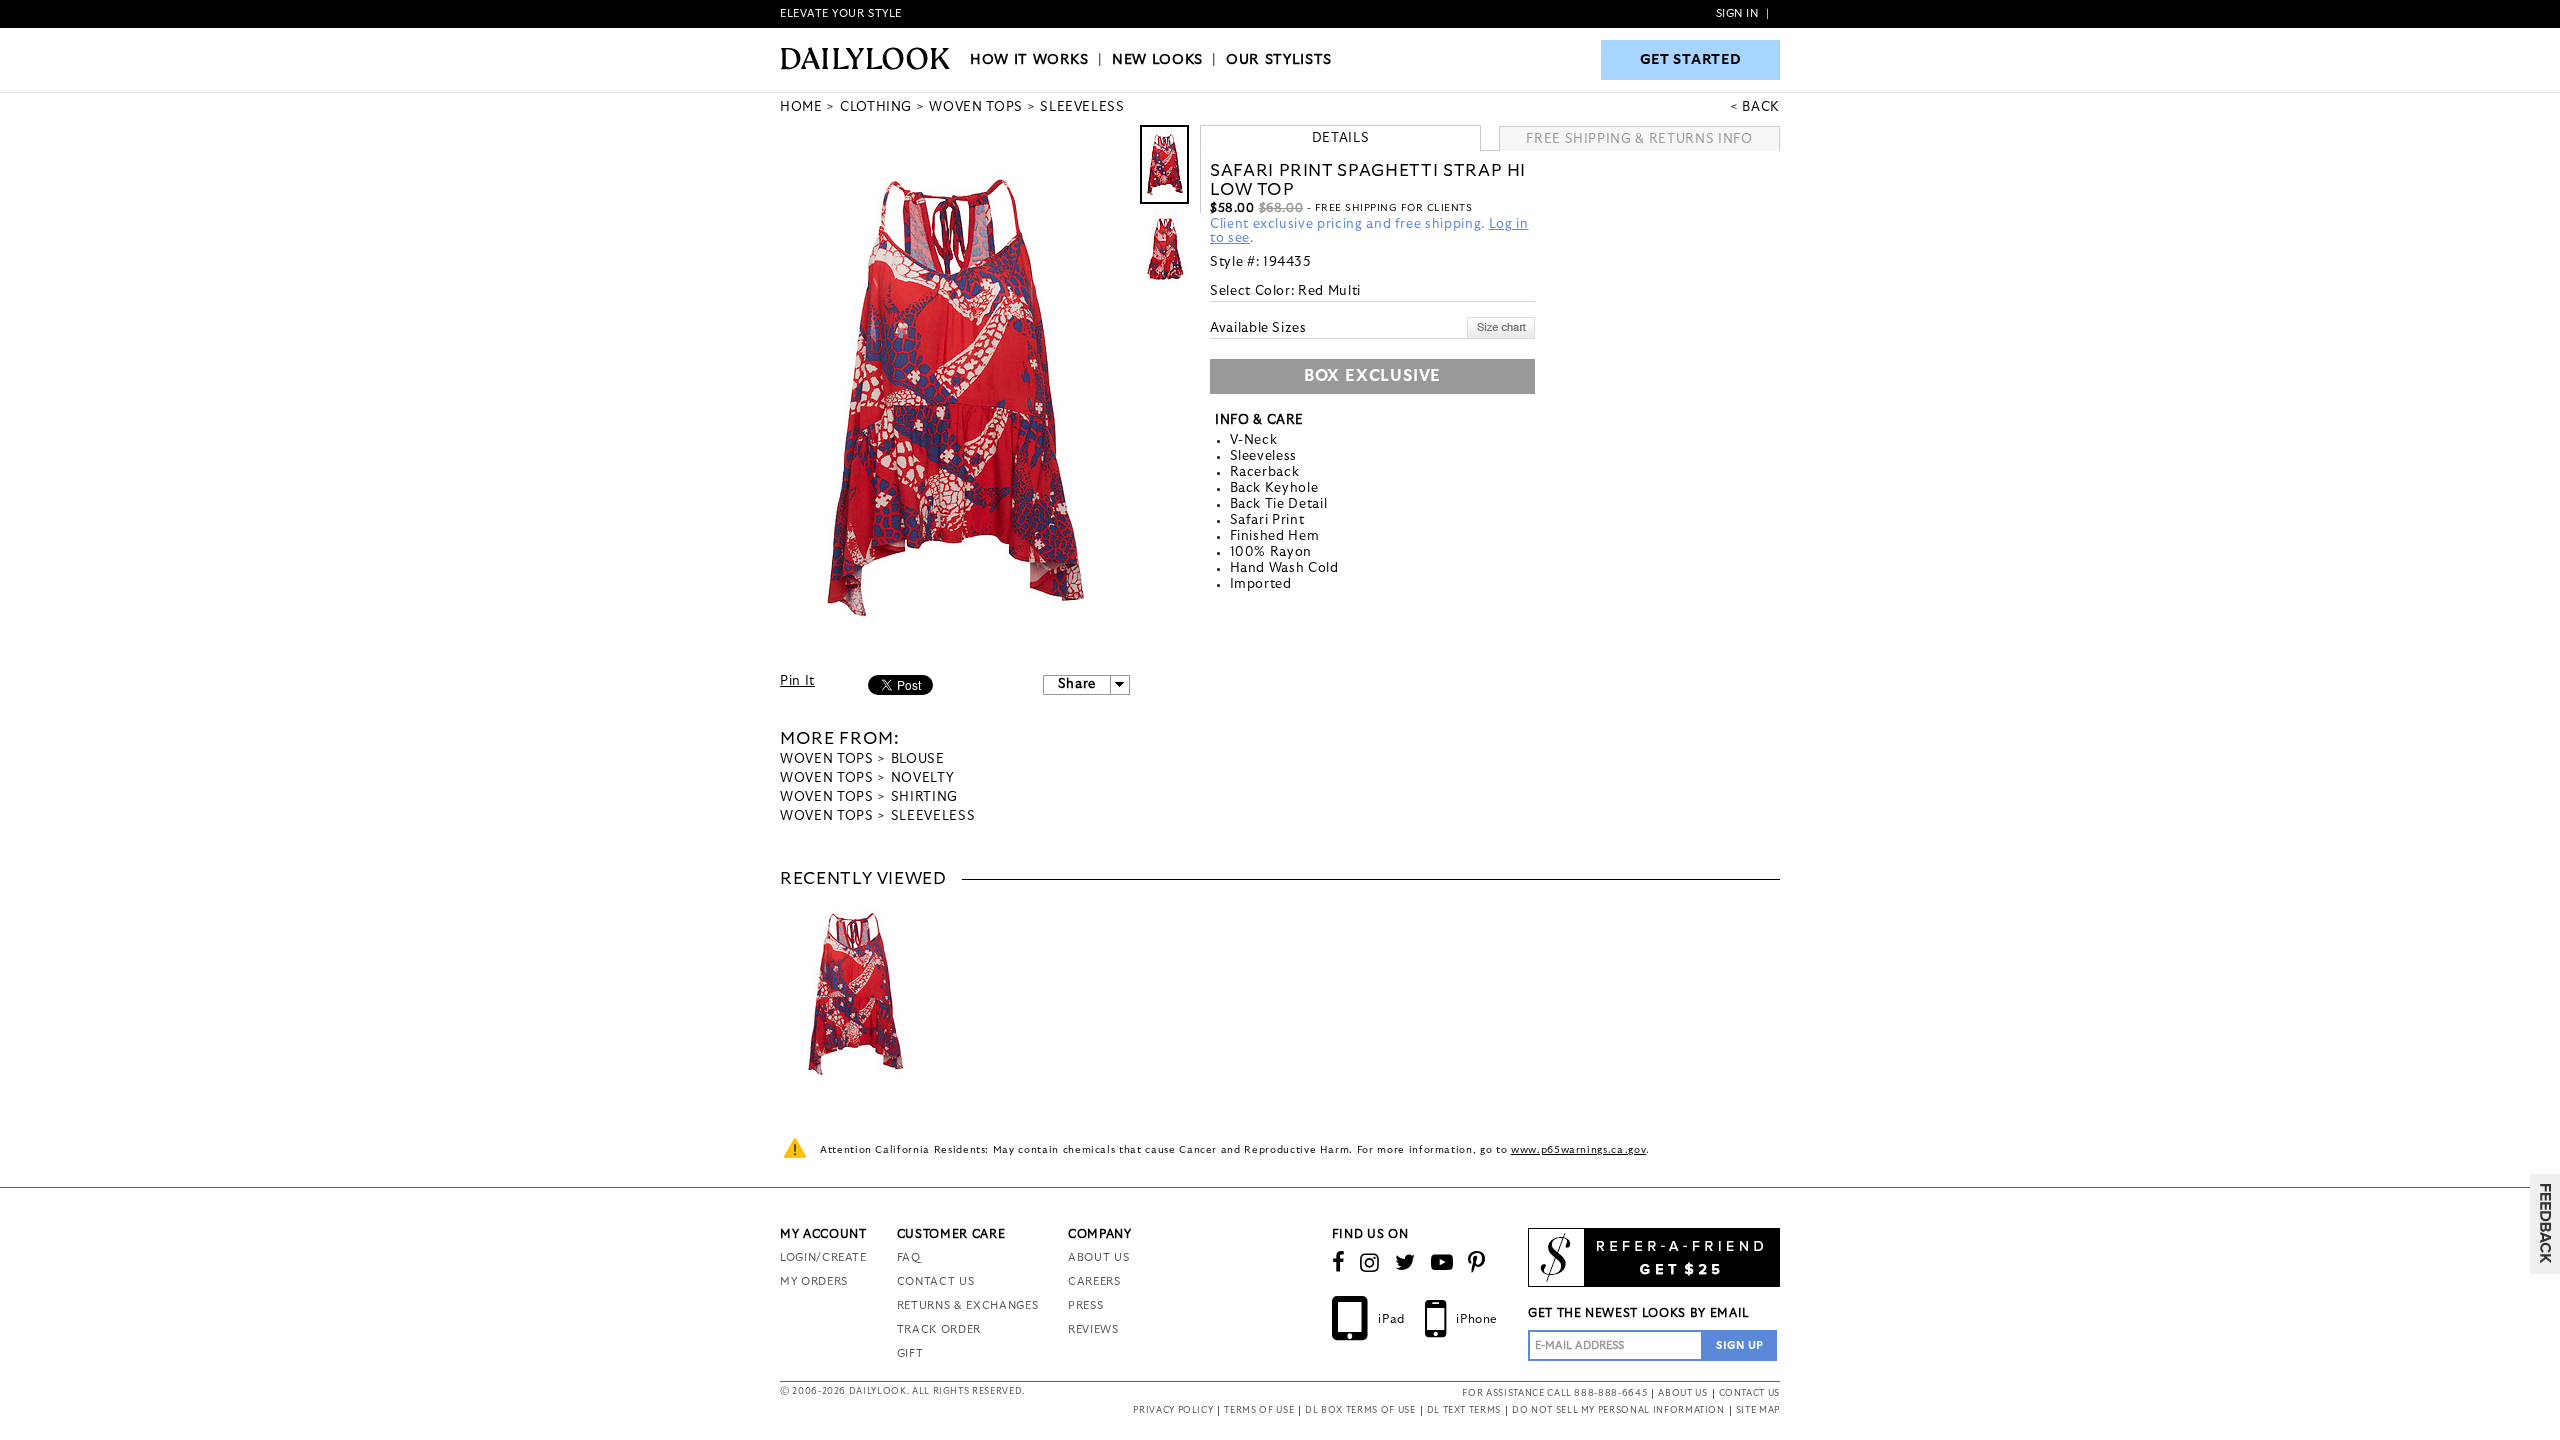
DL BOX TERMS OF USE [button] (1360, 1410)
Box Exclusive (1372, 376)
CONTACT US (936, 1281)
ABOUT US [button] (1682, 1393)
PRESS (1085, 1305)
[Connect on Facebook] (1339, 1263)
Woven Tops (827, 759)
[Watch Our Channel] (1442, 1263)
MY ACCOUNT (823, 1234)
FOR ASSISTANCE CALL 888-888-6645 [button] (1554, 1393)
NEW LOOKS (1157, 60)
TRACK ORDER (939, 1329)
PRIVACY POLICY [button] (1173, 1410)
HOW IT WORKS (1029, 60)
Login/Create (823, 1257)
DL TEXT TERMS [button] (1464, 1410)
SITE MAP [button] (1758, 1410)
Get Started (1691, 60)
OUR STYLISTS (1279, 60)
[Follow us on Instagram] (1370, 1263)
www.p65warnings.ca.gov (1578, 1150)
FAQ (909, 1257)
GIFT (910, 1353)
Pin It (797, 681)
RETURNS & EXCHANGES (967, 1305)
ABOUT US (1098, 1257)
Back (1761, 107)
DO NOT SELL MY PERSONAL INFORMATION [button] (1618, 1410)
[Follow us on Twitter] (1405, 1263)
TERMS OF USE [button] (1259, 1410)
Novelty (923, 778)
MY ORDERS (814, 1281)
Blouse (918, 759)
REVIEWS (1093, 1329)
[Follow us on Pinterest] (1477, 1263)
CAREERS (1094, 1281)
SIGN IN (1737, 13)
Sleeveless (933, 816)
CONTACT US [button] (1750, 1393)
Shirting (924, 797)
